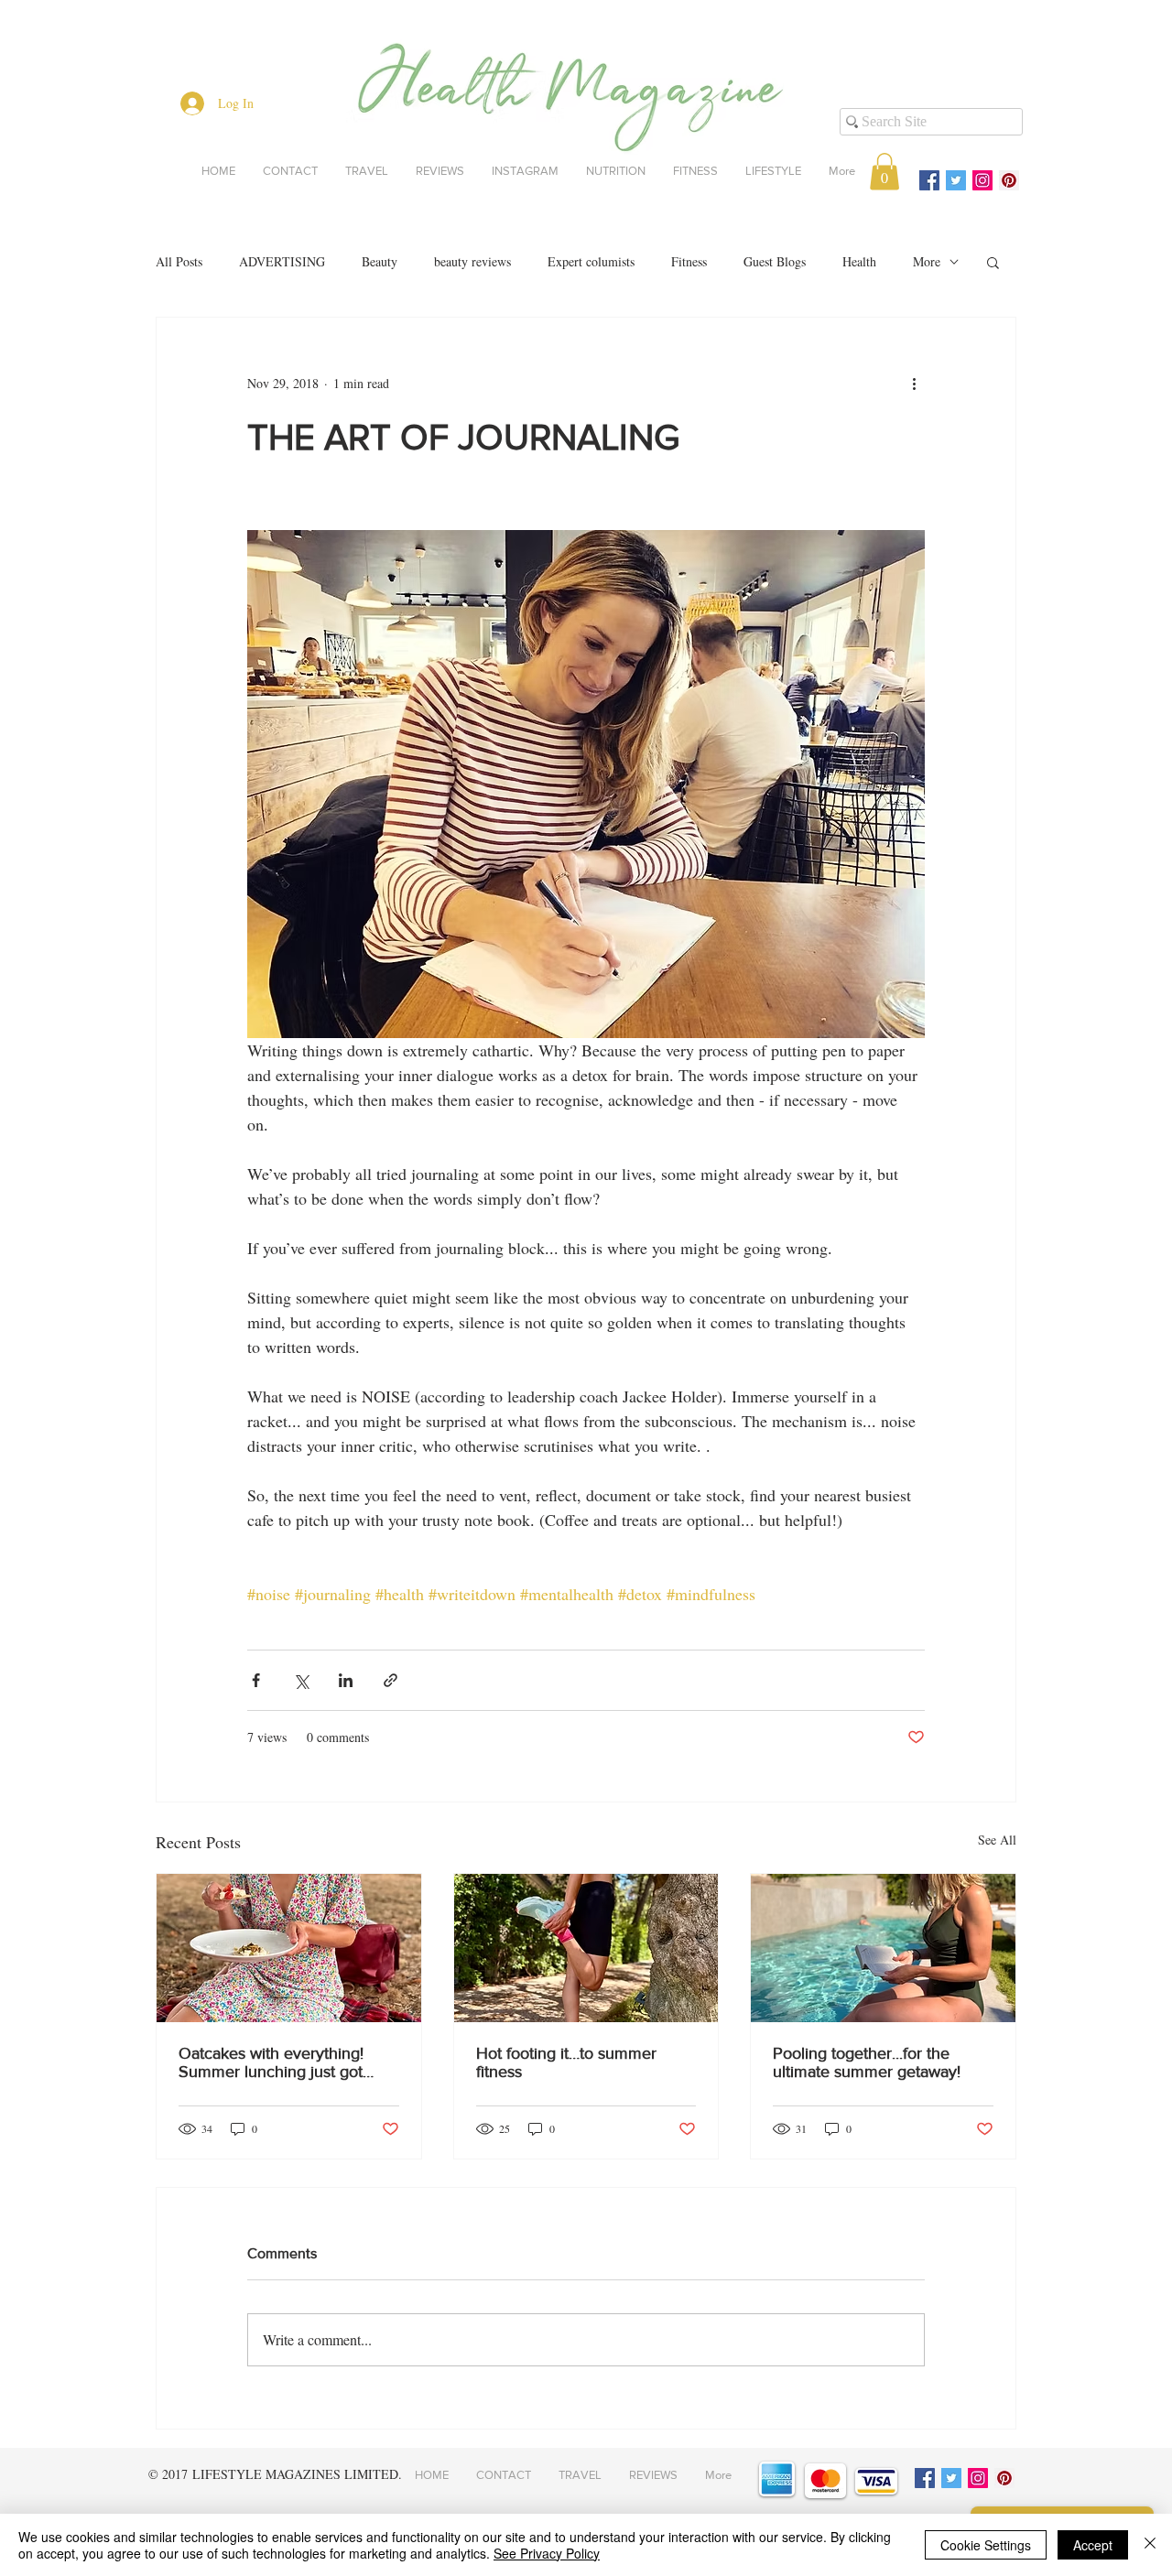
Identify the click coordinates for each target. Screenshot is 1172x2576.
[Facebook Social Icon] (929, 180)
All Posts (179, 261)
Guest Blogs (775, 261)
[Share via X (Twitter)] (301, 1680)
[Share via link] (391, 1680)
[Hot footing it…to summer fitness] (586, 1948)
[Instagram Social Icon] (982, 180)
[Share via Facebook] (256, 1680)
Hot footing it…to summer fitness (566, 2062)
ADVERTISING (282, 261)
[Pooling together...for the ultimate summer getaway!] (883, 1948)
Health (859, 261)
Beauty (380, 261)
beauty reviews (472, 261)
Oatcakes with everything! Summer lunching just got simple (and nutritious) (271, 2062)
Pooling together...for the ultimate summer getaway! (867, 2062)
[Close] (1150, 2545)
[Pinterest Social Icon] (1009, 180)
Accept (1093, 2545)
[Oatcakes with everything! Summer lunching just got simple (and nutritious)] (289, 1948)
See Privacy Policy (547, 2553)
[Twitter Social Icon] (956, 180)
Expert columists (591, 261)
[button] (884, 172)
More (927, 261)
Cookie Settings (986, 2545)
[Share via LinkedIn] (346, 1680)
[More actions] (914, 384)
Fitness (689, 261)
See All (997, 1840)
